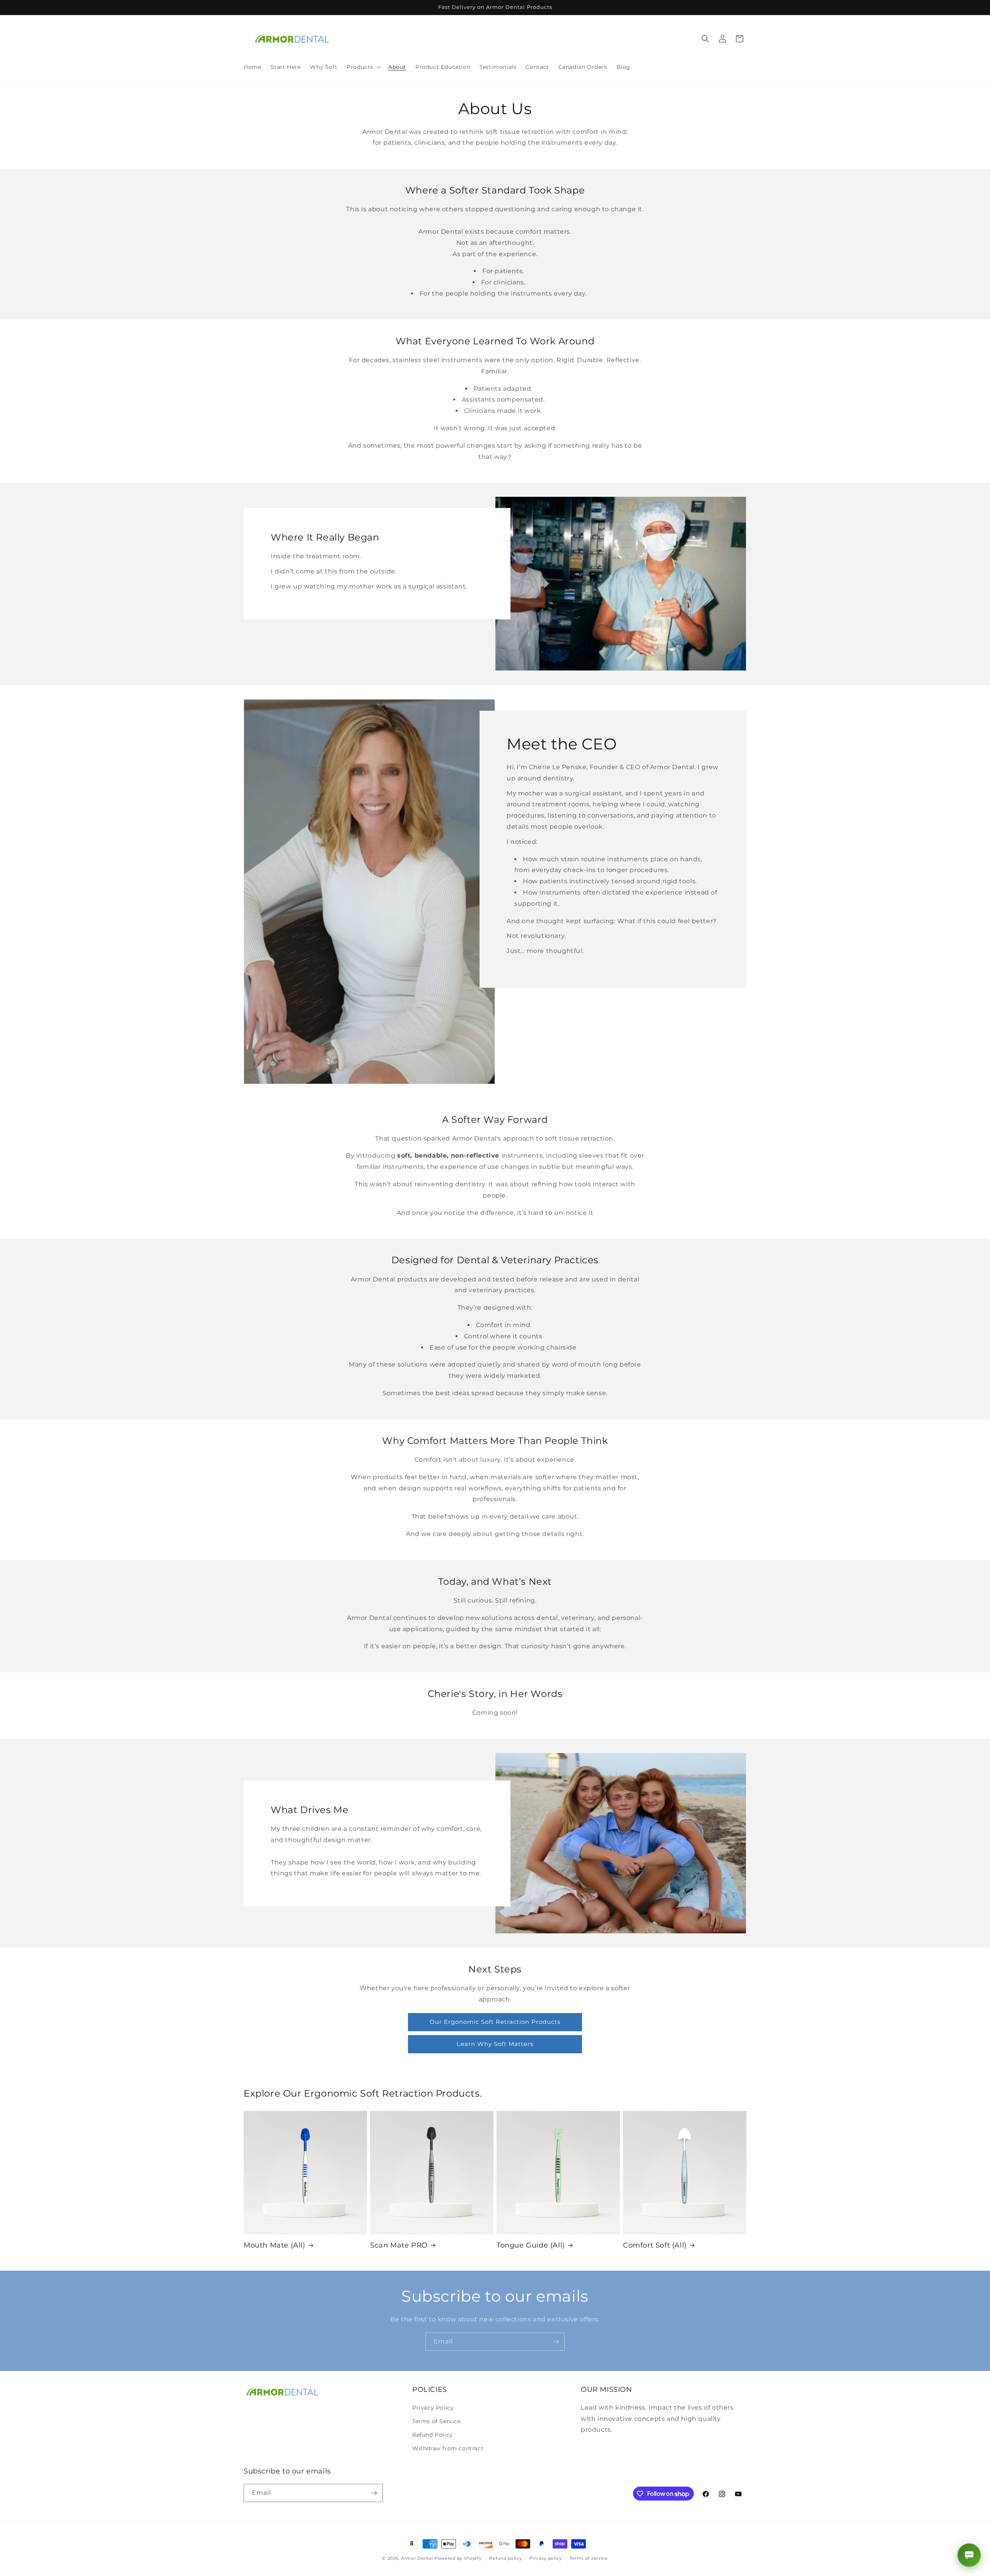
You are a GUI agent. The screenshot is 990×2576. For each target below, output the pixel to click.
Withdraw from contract (448, 2448)
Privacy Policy (433, 2408)
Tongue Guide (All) (531, 2245)
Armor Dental (417, 2558)
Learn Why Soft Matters (495, 2044)
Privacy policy (546, 2558)
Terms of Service (437, 2421)
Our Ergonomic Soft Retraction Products (495, 2022)
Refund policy (505, 2558)
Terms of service (589, 2558)
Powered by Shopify (458, 2558)
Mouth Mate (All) (275, 2245)
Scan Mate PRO (399, 2245)
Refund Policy (433, 2435)
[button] (363, 67)
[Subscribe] (556, 2342)
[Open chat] (969, 2555)
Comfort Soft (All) (655, 2245)
